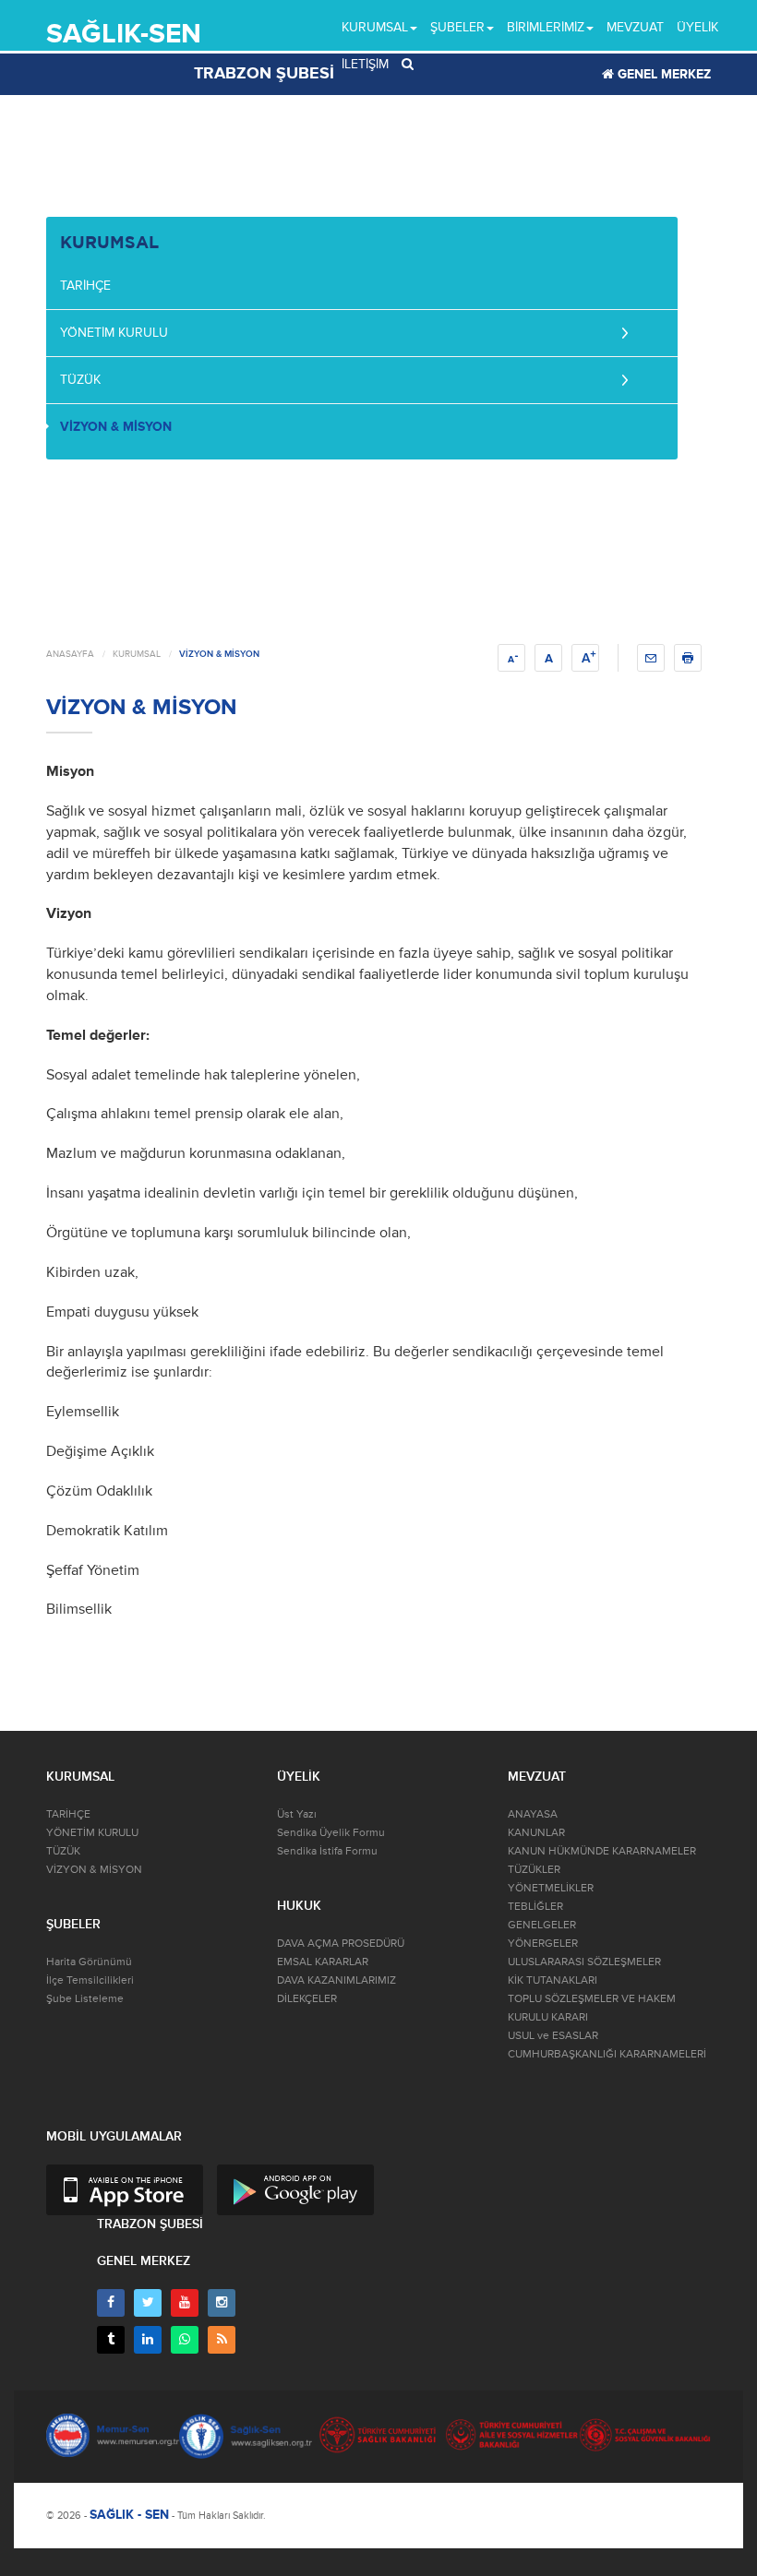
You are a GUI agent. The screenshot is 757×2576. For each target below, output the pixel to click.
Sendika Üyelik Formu (331, 1833)
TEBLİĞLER (535, 1907)
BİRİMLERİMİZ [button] (546, 27)
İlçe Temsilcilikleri (90, 1980)
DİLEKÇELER (307, 1999)
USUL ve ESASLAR (553, 2036)
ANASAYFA (70, 654)
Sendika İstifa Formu (327, 1851)
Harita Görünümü (89, 1962)
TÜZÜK (80, 380)
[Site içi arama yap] (408, 65)
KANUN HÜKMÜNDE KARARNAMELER (602, 1851)
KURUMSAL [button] (375, 27)
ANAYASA (533, 1814)
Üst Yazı (297, 1814)
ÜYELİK (697, 27)
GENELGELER (542, 1925)
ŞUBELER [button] (457, 27)
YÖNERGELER (543, 1944)
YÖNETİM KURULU (114, 333)
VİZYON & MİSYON (116, 427)
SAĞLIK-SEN (124, 34)
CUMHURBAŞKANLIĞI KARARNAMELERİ (607, 2054)
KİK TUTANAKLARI (553, 1980)
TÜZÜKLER (534, 1870)
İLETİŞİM (365, 64)
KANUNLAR (536, 1833)
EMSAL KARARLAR (323, 1962)
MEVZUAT (635, 27)
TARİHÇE (85, 286)
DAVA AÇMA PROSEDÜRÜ (341, 1944)
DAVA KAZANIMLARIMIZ (336, 1980)
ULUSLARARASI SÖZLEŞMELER (584, 1962)
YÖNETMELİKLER (551, 1888)
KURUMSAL (137, 654)
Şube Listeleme (85, 1999)
